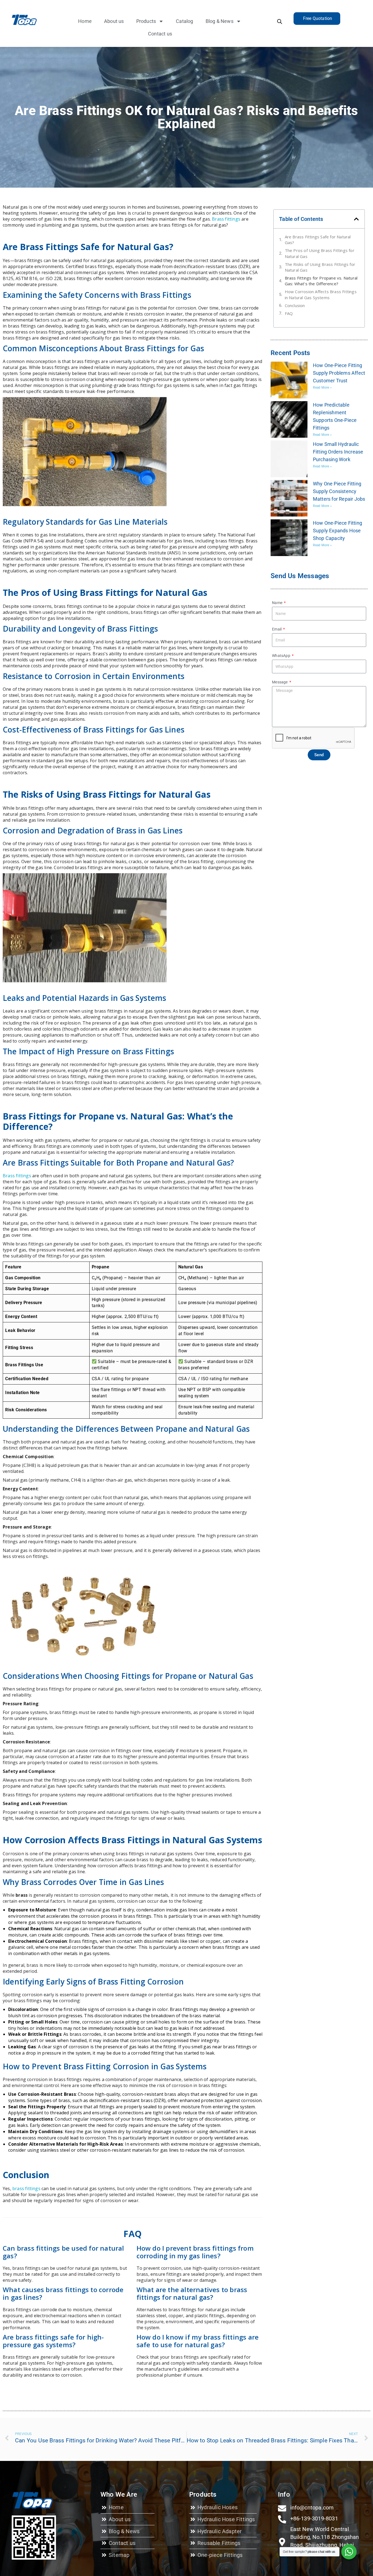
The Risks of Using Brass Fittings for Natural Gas (320, 267)
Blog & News (220, 21)
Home (85, 21)
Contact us (160, 34)
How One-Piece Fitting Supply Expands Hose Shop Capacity (338, 531)
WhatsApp (282, 656)
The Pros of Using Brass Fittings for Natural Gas (320, 253)
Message (280, 682)
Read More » (322, 388)
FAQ (289, 313)
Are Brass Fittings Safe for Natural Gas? (318, 240)
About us (114, 21)
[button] (356, 219)
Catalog (184, 21)
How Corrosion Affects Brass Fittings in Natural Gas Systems (321, 294)
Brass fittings (227, 219)
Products (146, 21)
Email (277, 629)
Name (278, 603)
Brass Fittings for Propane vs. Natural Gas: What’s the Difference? (321, 281)
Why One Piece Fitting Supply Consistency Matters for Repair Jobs (339, 491)
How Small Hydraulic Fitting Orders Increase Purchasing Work (338, 452)
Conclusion (295, 305)
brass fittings (26, 2188)
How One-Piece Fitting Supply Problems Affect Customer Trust (339, 373)
